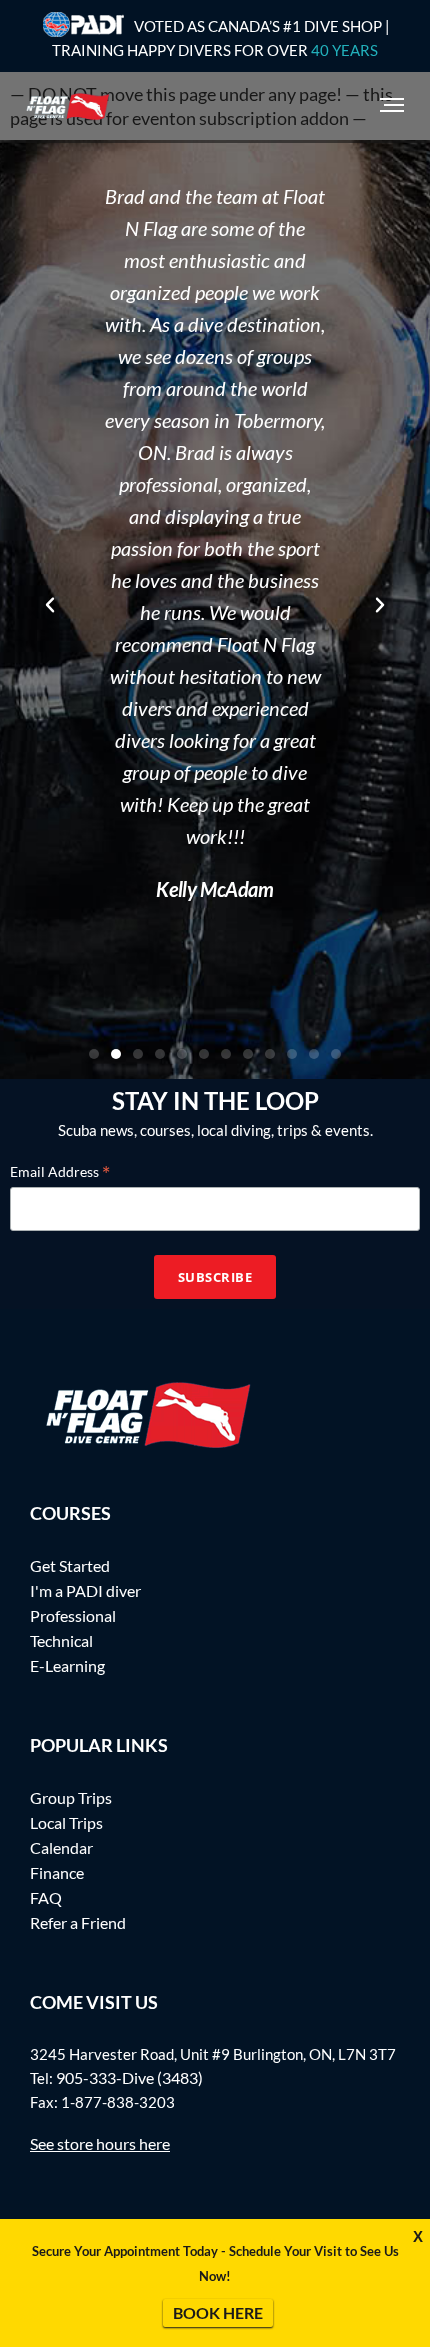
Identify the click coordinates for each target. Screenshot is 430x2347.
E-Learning (67, 1665)
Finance (57, 1872)
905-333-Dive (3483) (129, 2077)
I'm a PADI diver (85, 1590)
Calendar (61, 1847)
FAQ (46, 1897)
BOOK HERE (218, 2312)
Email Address (60, 1171)
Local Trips (66, 1822)
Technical (61, 1640)
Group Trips (71, 1797)
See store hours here (100, 2143)
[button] (50, 605)
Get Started (70, 1565)
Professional (73, 1615)
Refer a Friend (78, 1922)
